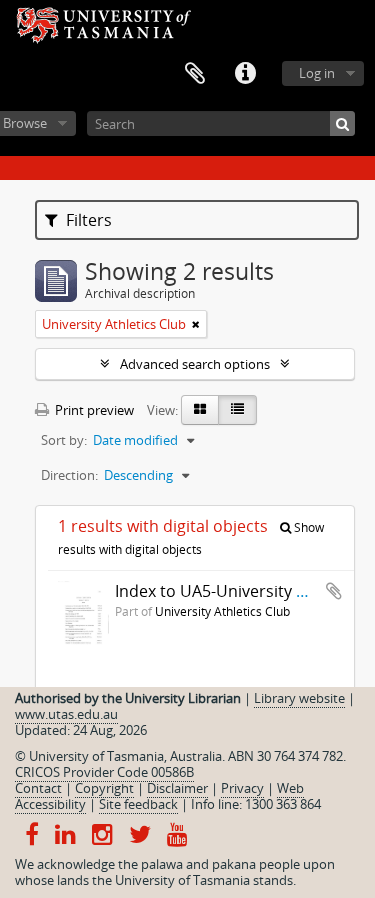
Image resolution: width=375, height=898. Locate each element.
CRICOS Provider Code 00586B (104, 772)
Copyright (104, 788)
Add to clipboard (334, 591)
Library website (299, 698)
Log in (317, 73)
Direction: (69, 475)
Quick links (245, 74)
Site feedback (138, 804)
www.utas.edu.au (66, 714)
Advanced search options (195, 364)
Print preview (93, 410)
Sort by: (64, 440)
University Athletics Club (222, 611)
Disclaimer (177, 788)
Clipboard (195, 74)
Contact (38, 788)
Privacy (242, 788)
